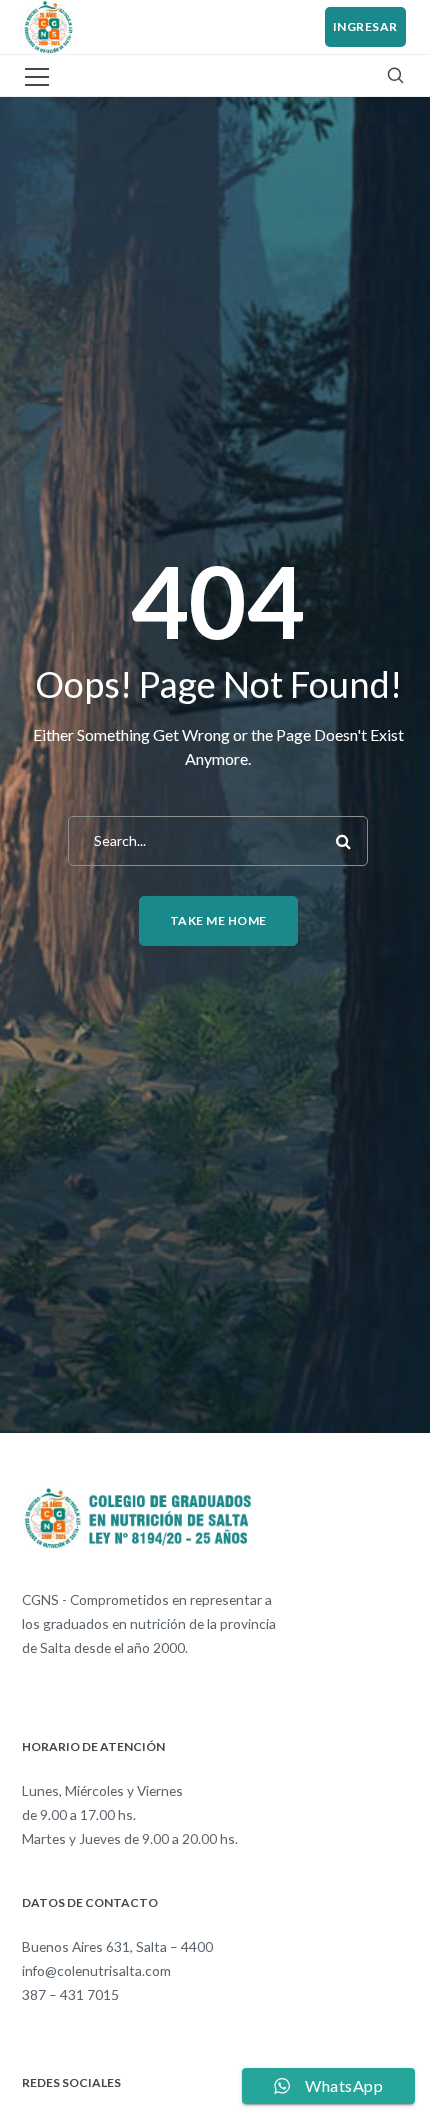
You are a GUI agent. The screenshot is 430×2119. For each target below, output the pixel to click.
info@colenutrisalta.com (96, 1970)
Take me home (218, 920)
